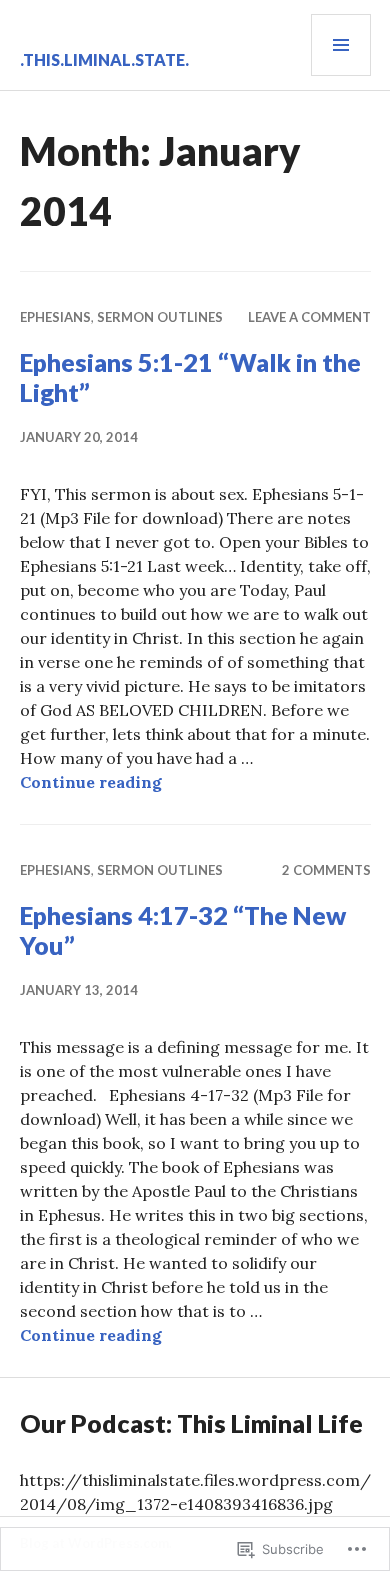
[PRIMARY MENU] (341, 45)
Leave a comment (309, 317)
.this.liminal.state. (104, 59)
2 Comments (326, 870)
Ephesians (55, 317)
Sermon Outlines (160, 317)
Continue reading (91, 782)
